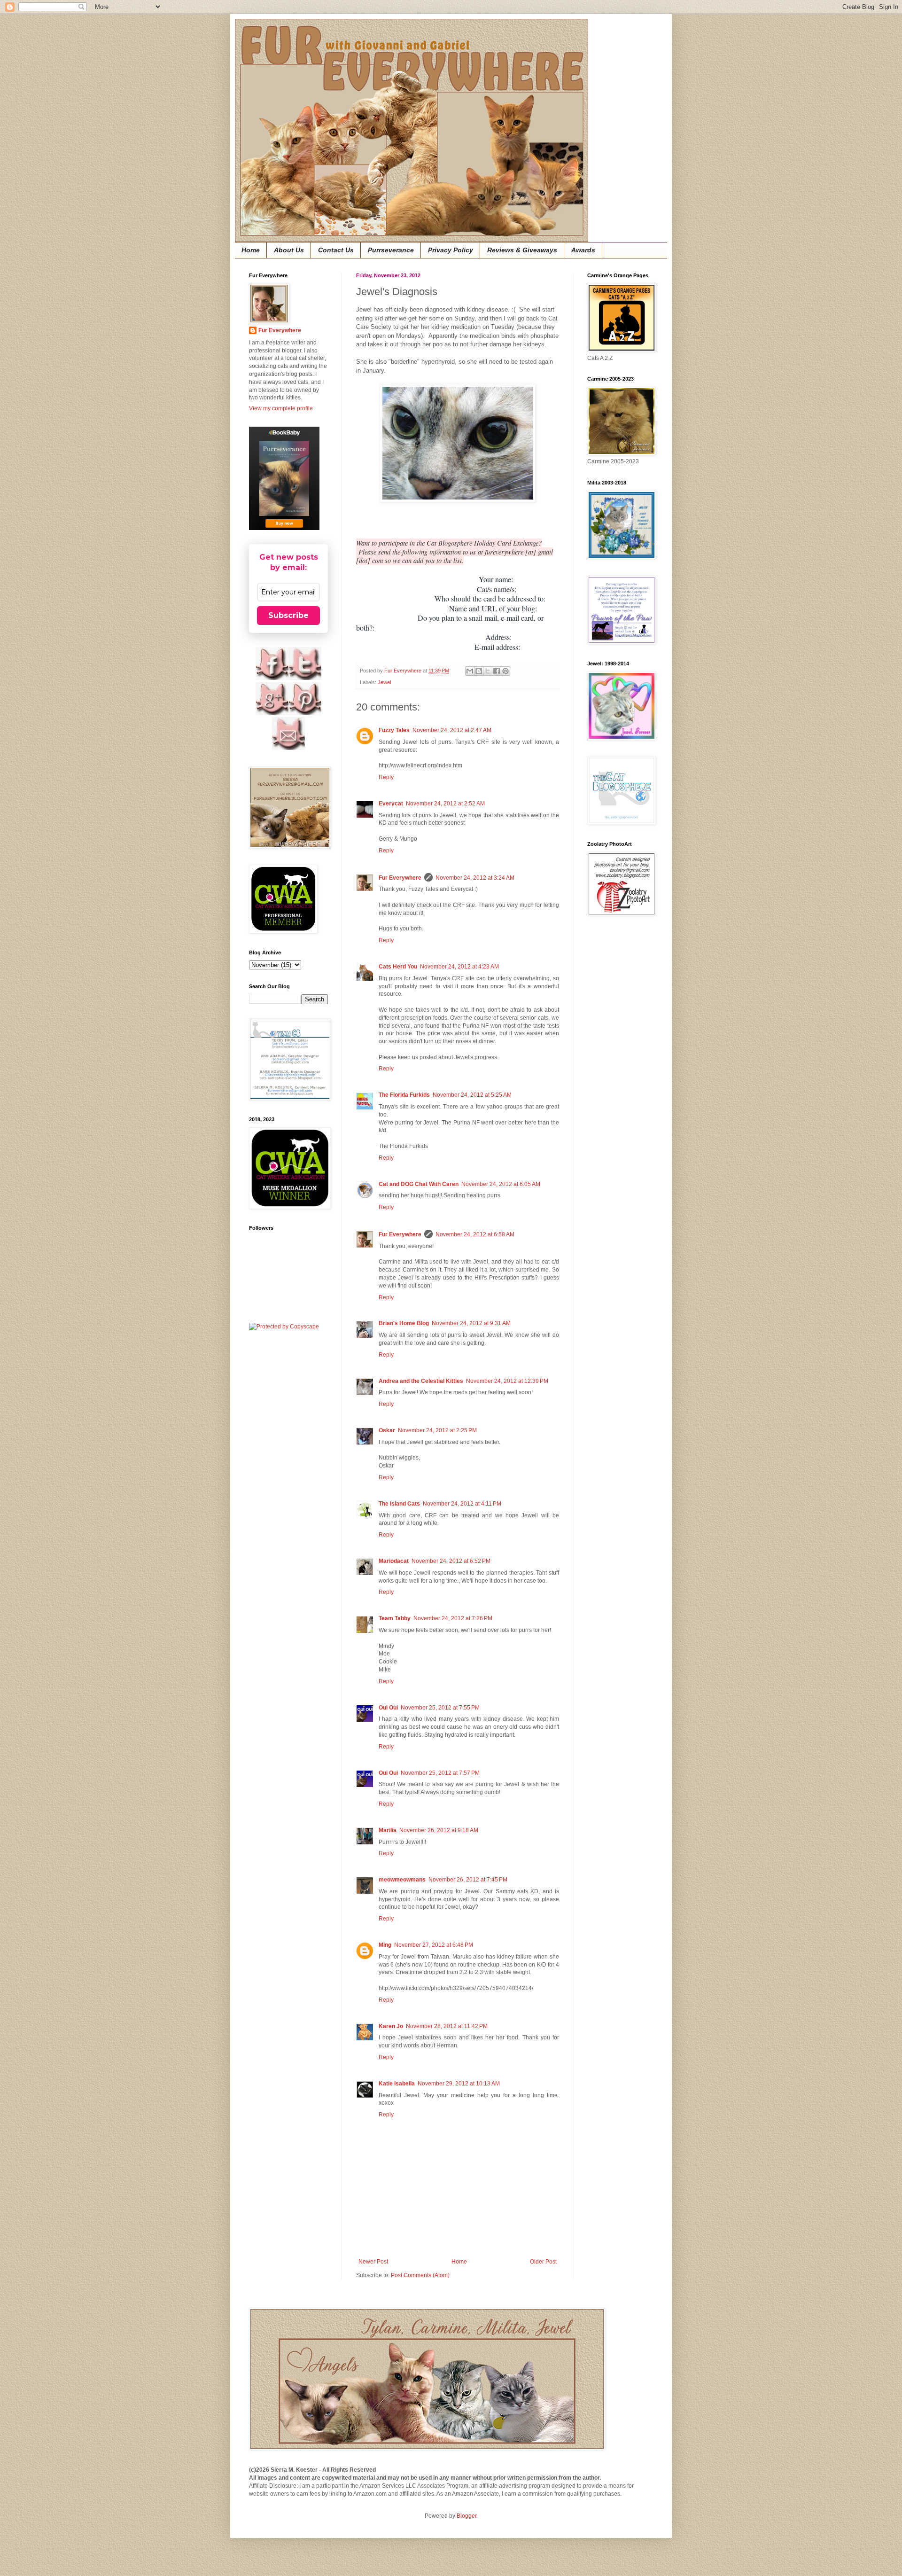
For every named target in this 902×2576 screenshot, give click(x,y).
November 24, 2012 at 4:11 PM (462, 1504)
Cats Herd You (398, 967)
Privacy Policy (451, 250)
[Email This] (470, 671)
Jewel (384, 682)
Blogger (467, 2516)
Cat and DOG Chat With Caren (419, 1184)
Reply (386, 777)
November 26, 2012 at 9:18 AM (439, 1830)
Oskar (387, 1430)
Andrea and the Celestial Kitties (421, 1381)
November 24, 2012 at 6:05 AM (501, 1184)
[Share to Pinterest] (505, 671)
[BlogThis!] (479, 671)
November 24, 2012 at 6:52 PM (451, 1561)
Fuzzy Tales (394, 730)
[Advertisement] (615, 1073)
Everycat (391, 804)
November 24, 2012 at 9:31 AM (471, 1323)
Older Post (543, 2262)
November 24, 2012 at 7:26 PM (453, 1618)
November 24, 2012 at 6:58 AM (475, 1234)
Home (251, 250)
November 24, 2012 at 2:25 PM (437, 1430)
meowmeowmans (402, 1880)
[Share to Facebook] (497, 671)
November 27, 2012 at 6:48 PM (434, 1945)
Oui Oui (388, 1708)
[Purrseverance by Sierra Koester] (284, 478)
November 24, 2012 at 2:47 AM (452, 730)
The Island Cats (399, 1504)
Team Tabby (395, 1618)
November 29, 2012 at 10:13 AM (459, 2084)
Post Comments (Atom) (420, 2275)
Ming (385, 1945)
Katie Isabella (397, 2084)
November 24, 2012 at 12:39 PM (507, 1381)
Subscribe (288, 615)
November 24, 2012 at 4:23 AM (459, 967)
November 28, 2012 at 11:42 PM (447, 2026)
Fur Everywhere (400, 878)
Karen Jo (391, 2026)
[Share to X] (488, 671)
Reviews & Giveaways (522, 250)
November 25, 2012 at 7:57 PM (440, 1773)
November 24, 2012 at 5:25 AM (472, 1095)
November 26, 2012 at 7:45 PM (468, 1880)
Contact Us (336, 250)
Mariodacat (394, 1561)
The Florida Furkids (404, 1095)
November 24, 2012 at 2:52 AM (445, 804)
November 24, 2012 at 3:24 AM (475, 878)
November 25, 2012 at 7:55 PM (440, 1708)
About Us (289, 250)
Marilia (388, 1830)
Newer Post (373, 2262)
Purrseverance (391, 250)
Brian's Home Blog (404, 1323)
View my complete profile (281, 408)
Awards (583, 250)
